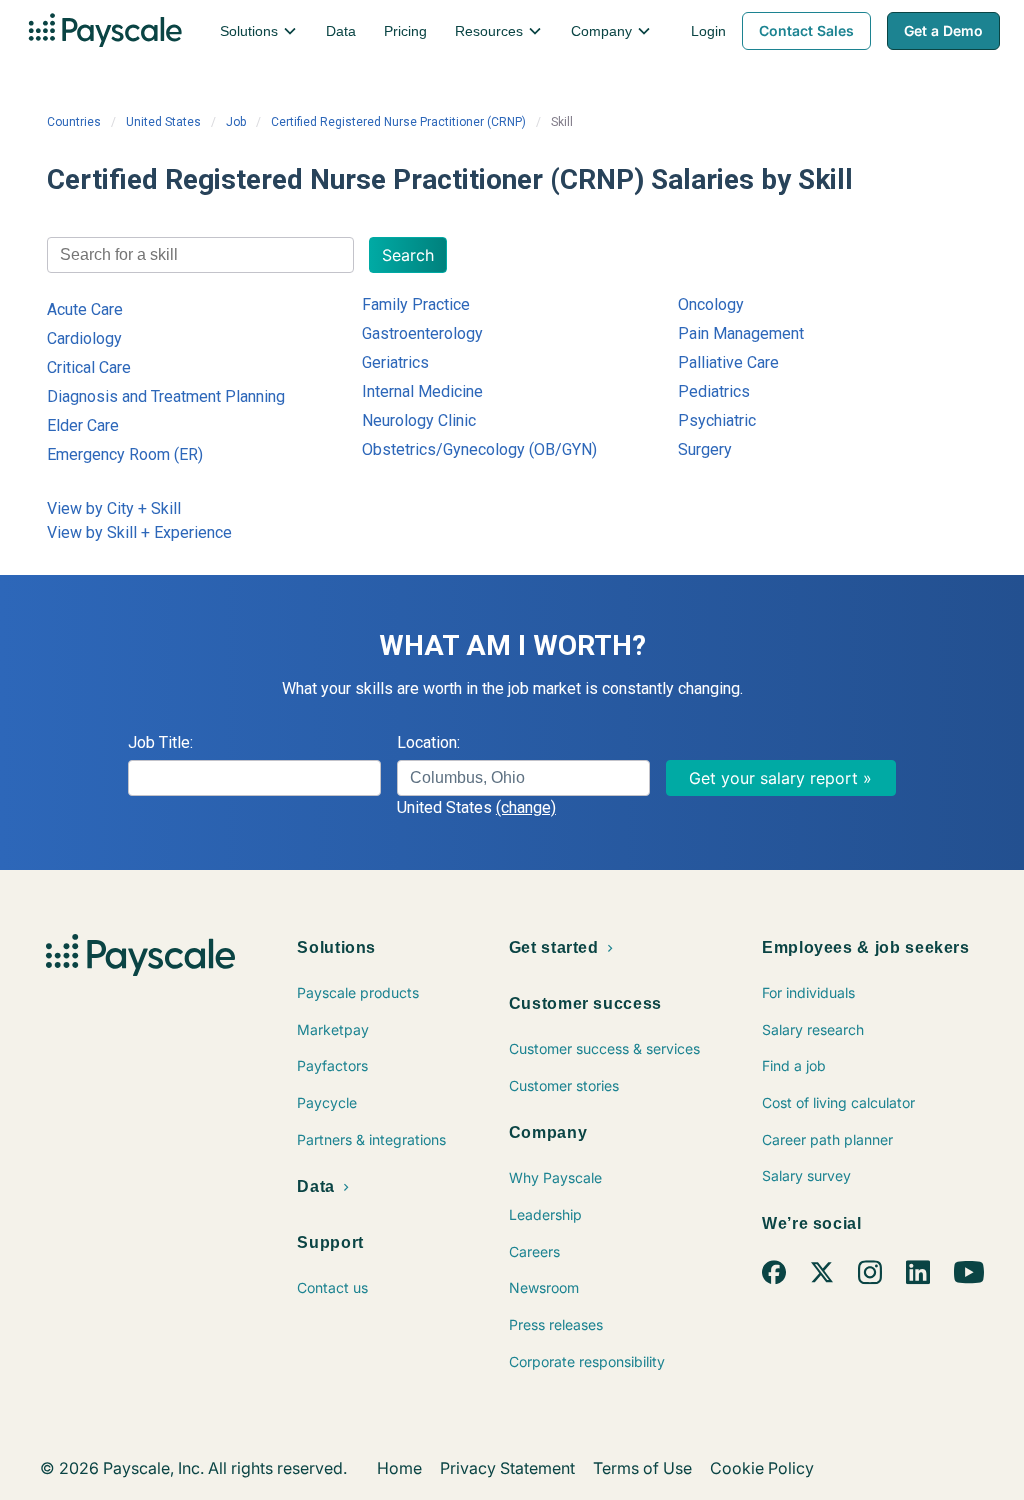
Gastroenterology (422, 333)
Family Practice (416, 304)
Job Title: (160, 742)
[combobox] (200, 255)
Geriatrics (395, 362)
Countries (74, 122)
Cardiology (84, 338)
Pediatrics (714, 391)
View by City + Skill (114, 508)
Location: (428, 742)
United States (163, 122)
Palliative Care (728, 362)
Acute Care (85, 309)
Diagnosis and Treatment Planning (166, 396)
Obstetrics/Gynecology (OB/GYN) (479, 449)
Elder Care (83, 425)
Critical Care (89, 367)
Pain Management (741, 333)
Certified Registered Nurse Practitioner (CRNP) (398, 122)
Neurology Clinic (419, 420)
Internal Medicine (422, 391)
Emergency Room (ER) (125, 454)
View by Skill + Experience (139, 532)
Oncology (711, 304)
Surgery (705, 449)
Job (236, 122)
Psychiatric (717, 420)
